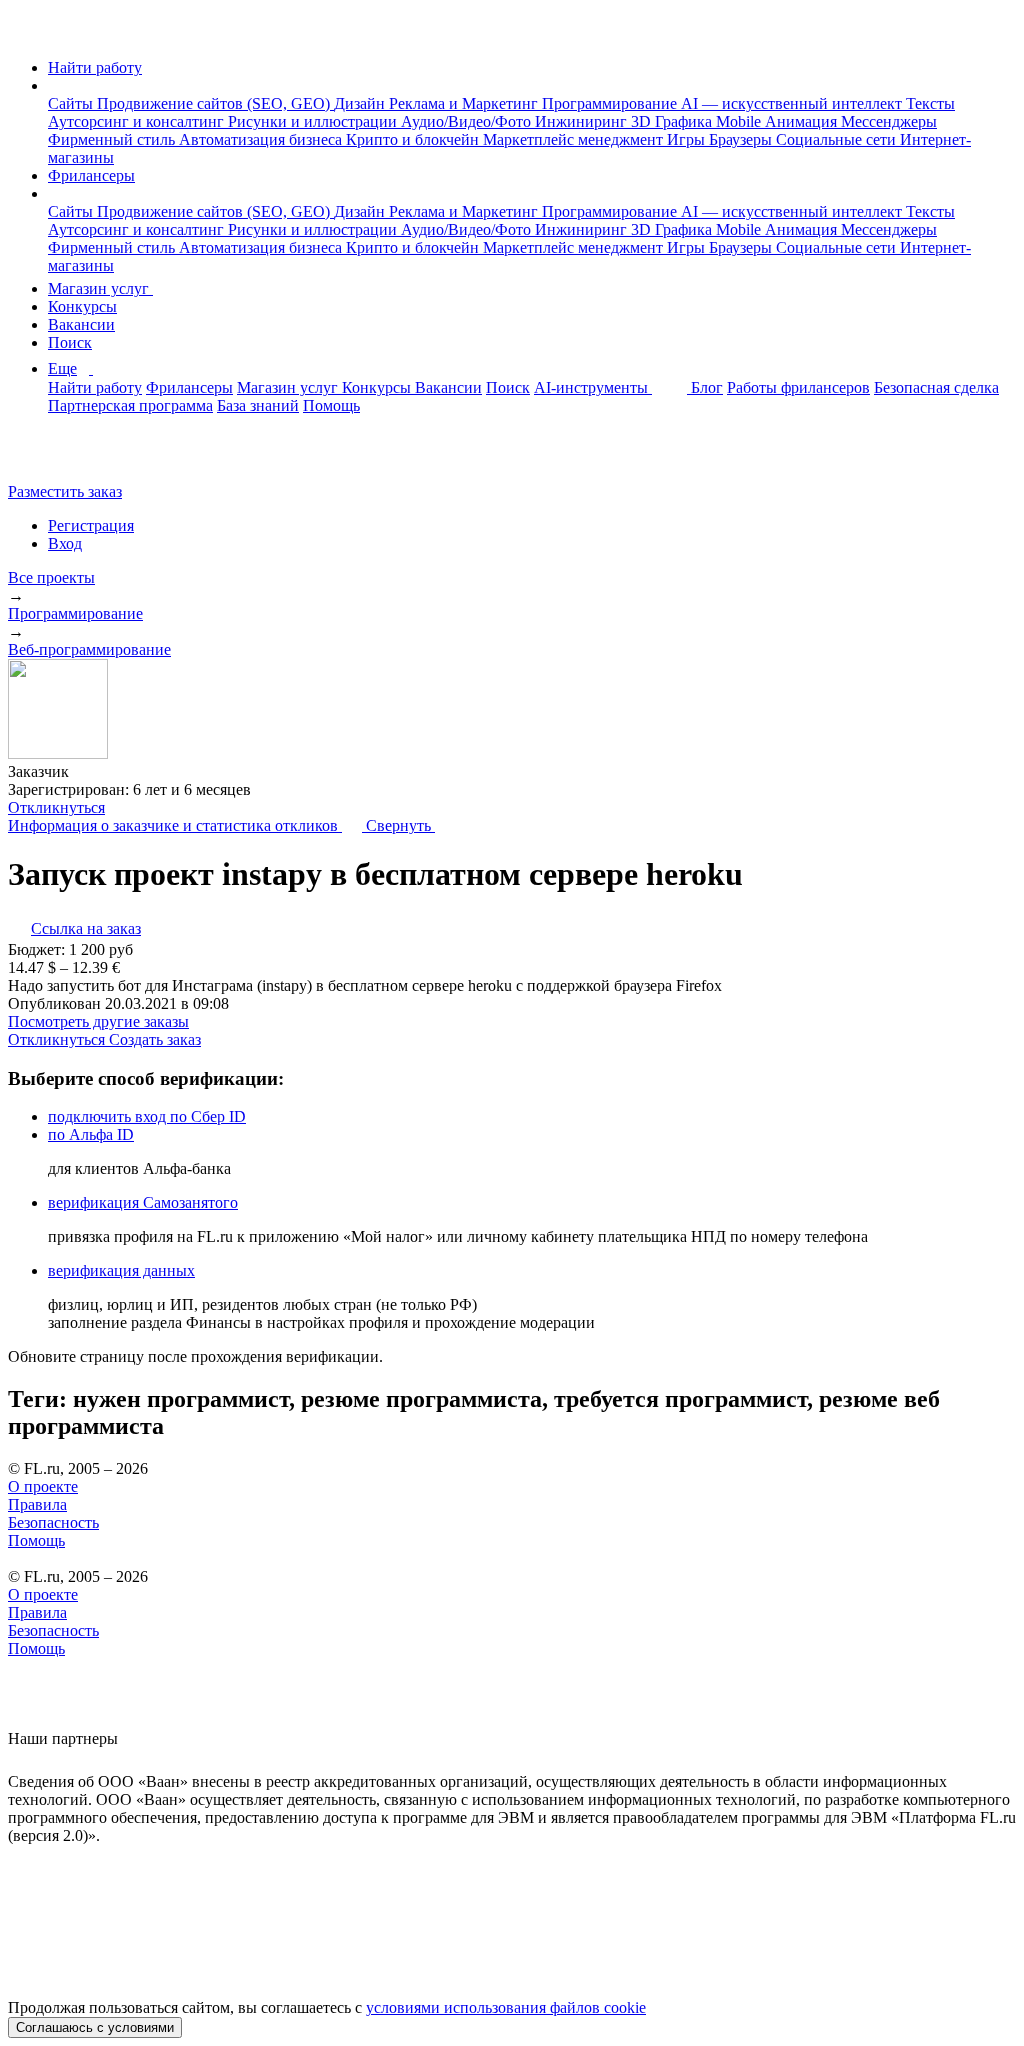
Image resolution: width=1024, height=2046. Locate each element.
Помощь (331, 405)
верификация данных (121, 1270)
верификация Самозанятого (143, 1202)
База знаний (258, 405)
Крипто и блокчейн (414, 139)
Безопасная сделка (936, 387)
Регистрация (91, 525)
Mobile (740, 121)
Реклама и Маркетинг (465, 103)
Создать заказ (155, 1039)
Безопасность (53, 1522)
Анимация (803, 121)
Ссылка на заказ (86, 928)
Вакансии (81, 324)
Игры (688, 139)
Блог (707, 387)
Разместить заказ (65, 491)
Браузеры (742, 139)
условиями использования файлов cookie (506, 2007)
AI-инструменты (593, 387)
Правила (37, 1504)
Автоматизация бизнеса (262, 139)
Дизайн (361, 103)
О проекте (43, 1486)
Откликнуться (56, 807)
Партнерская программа (130, 405)
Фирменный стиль (113, 139)
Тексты (930, 103)
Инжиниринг (583, 121)
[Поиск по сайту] (64, 457)
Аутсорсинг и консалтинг (138, 121)
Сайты (72, 103)
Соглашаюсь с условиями (95, 2027)
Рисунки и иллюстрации (314, 121)
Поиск (70, 342)
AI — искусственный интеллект (793, 103)
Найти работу (95, 67)
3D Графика (673, 121)
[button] (54, 85)
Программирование (611, 103)
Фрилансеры (91, 175)
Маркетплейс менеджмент (575, 139)
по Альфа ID (91, 1134)
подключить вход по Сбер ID (147, 1116)
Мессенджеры (889, 121)
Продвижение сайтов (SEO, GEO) (215, 103)
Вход (65, 543)
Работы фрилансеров (798, 387)
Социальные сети (838, 139)
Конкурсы (82, 306)
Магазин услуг (100, 288)
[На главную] (26, 33)
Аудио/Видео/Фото (468, 121)
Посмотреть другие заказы (98, 1021)
